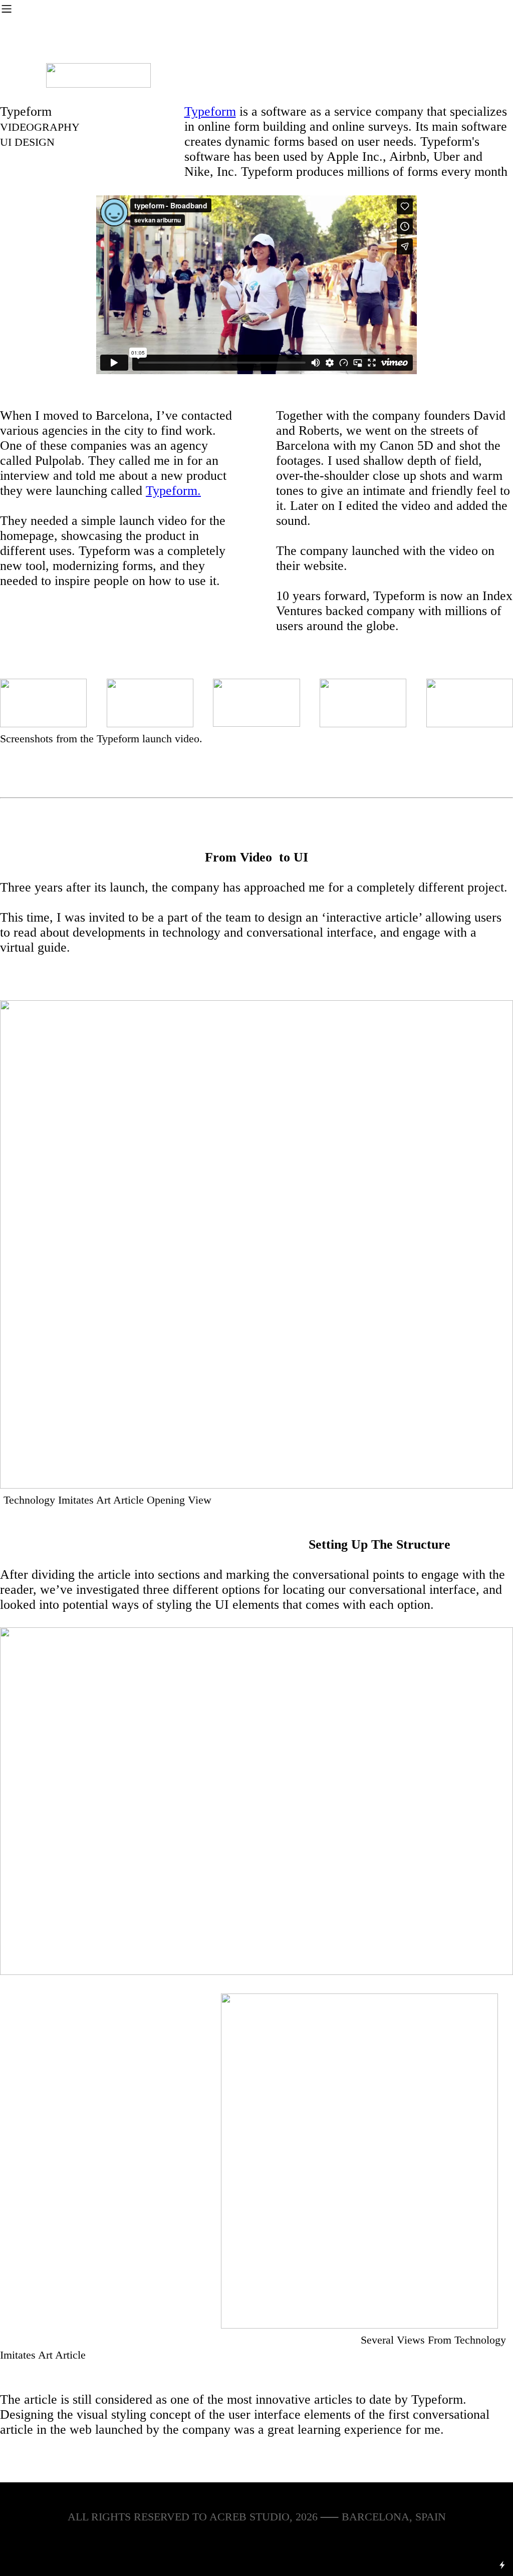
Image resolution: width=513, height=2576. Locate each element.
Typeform (210, 111)
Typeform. (173, 491)
